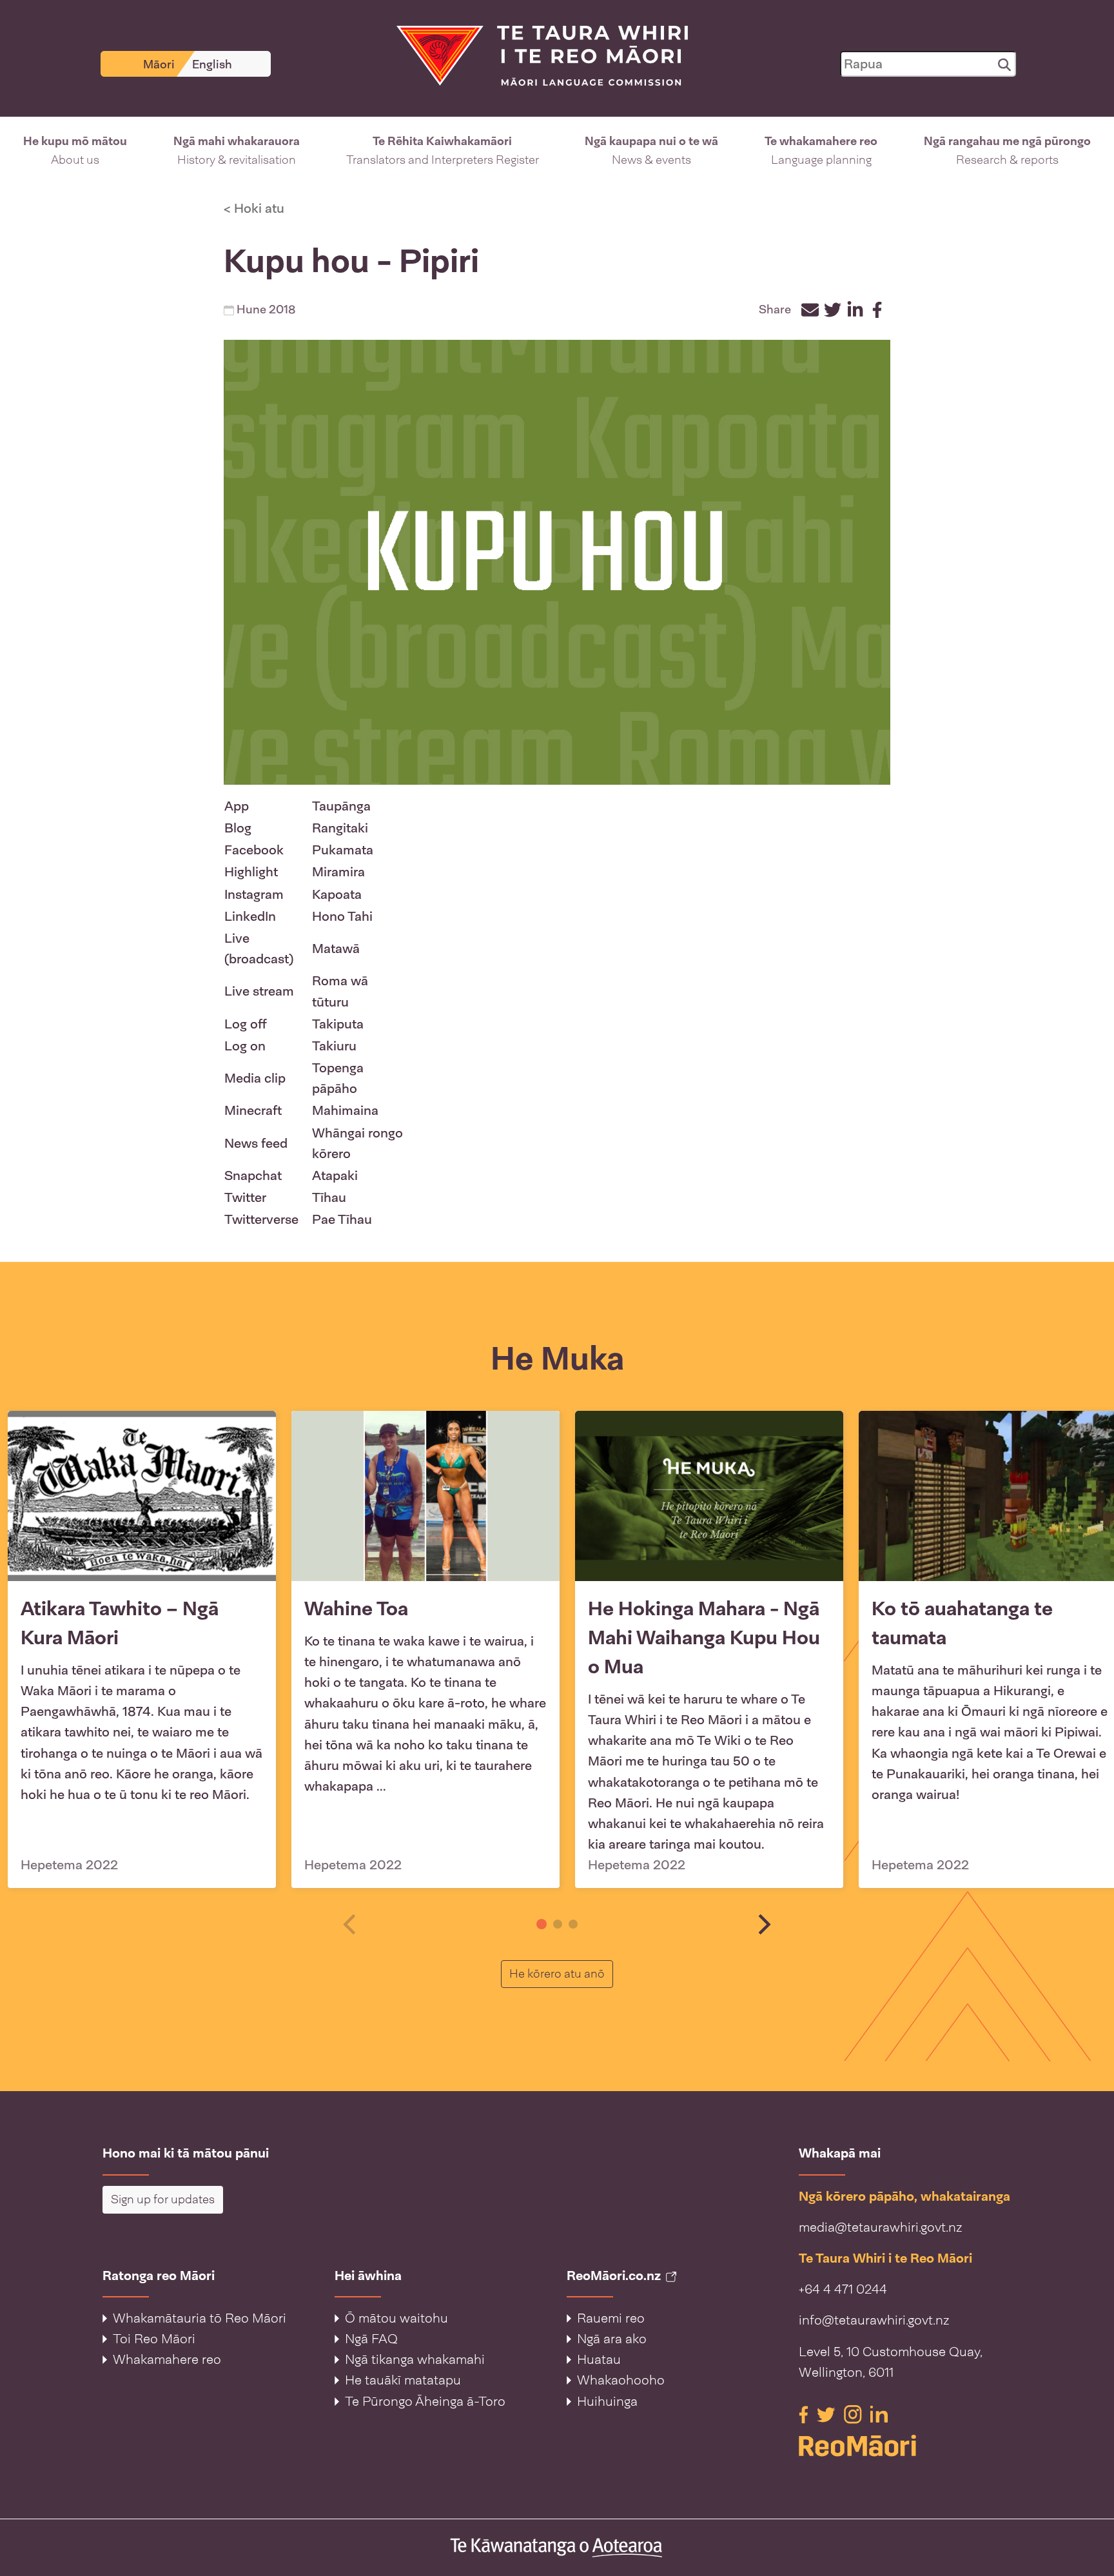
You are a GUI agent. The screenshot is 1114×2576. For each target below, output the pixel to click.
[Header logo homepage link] (534, 55)
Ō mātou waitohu (396, 2318)
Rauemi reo (611, 2318)
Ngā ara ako (612, 2339)
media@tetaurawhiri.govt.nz (880, 2227)
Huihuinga (607, 2401)
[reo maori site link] (905, 2445)
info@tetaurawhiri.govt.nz (874, 2320)
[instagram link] (855, 2414)
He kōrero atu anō (561, 1973)
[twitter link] (828, 2414)
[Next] (763, 1924)
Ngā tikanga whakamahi (415, 2359)
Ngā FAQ (371, 2339)
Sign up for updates (163, 2199)
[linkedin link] (879, 2414)
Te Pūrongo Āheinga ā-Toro (425, 2401)
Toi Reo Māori (154, 2339)
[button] (75, 151)
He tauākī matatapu (403, 2380)
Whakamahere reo (167, 2359)
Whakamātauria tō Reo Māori (200, 2318)
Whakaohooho (621, 2380)
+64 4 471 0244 (843, 2289)
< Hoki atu (254, 208)
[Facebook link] (805, 2414)
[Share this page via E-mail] (810, 310)
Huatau (599, 2359)
